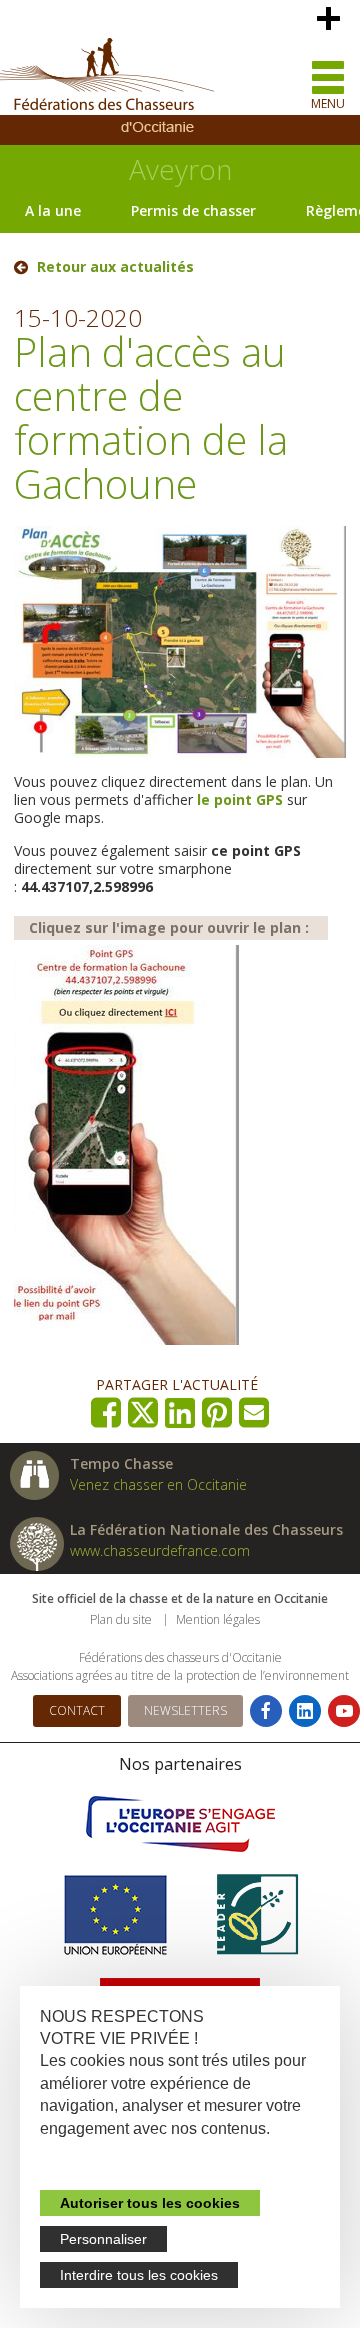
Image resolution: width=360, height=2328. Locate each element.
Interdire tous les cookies (139, 2275)
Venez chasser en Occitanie (158, 1484)
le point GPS (240, 799)
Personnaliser (103, 2239)
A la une (53, 210)
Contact (77, 1710)
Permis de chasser (193, 210)
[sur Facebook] (106, 1412)
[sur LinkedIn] (180, 1412)
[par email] (254, 1412)
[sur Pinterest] (217, 1412)
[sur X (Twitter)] (143, 1412)
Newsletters (185, 1710)
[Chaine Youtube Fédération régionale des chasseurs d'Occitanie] (344, 1711)
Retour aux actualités (115, 267)
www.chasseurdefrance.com (160, 1550)
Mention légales (218, 1619)
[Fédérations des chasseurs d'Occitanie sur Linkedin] (305, 1711)
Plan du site (121, 1619)
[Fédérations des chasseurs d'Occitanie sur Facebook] (266, 1711)
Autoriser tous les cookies (150, 2203)
